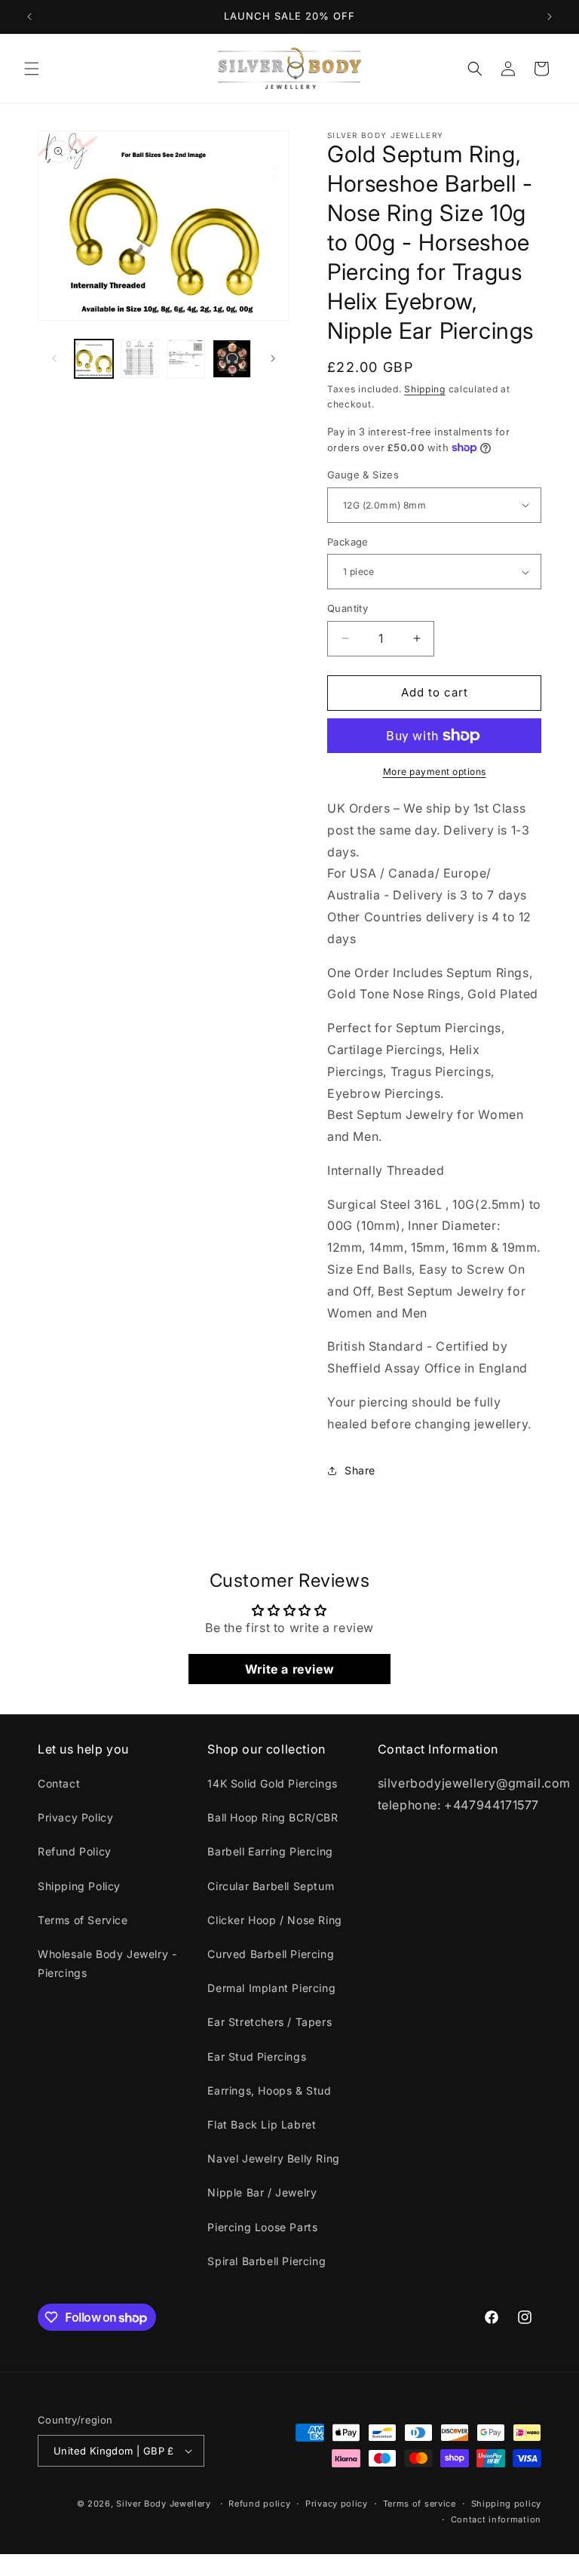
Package (348, 542)
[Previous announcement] (29, 17)
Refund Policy (75, 1851)
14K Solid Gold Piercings (272, 1783)
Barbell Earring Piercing (270, 1851)
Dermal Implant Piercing (271, 1988)
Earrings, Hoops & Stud (269, 2090)
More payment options (435, 772)
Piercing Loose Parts (262, 2227)
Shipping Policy (79, 1886)
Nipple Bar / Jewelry (262, 2192)
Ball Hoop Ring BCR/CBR (273, 1817)
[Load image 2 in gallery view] (140, 359)
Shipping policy (507, 2504)
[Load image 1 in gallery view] (94, 359)
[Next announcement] (550, 17)
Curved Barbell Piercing (271, 1954)
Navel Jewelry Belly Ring (273, 2158)
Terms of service (420, 2504)
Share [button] (360, 1470)
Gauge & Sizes (363, 475)
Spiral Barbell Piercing (267, 2261)
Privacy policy (337, 2504)
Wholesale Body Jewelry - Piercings (107, 1963)
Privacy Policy (75, 1817)
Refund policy (259, 2504)
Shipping (425, 389)
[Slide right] (273, 358)
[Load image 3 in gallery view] (186, 359)
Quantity (348, 608)
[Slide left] (54, 358)
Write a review (289, 1669)
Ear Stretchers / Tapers (270, 2022)
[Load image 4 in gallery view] (232, 359)
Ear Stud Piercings (257, 2056)
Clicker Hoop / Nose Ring (274, 1920)
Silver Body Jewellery (164, 2504)
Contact (59, 1783)
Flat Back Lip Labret (262, 2124)
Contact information (496, 2519)
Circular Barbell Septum (271, 1886)
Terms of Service (83, 1920)
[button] (32, 69)
